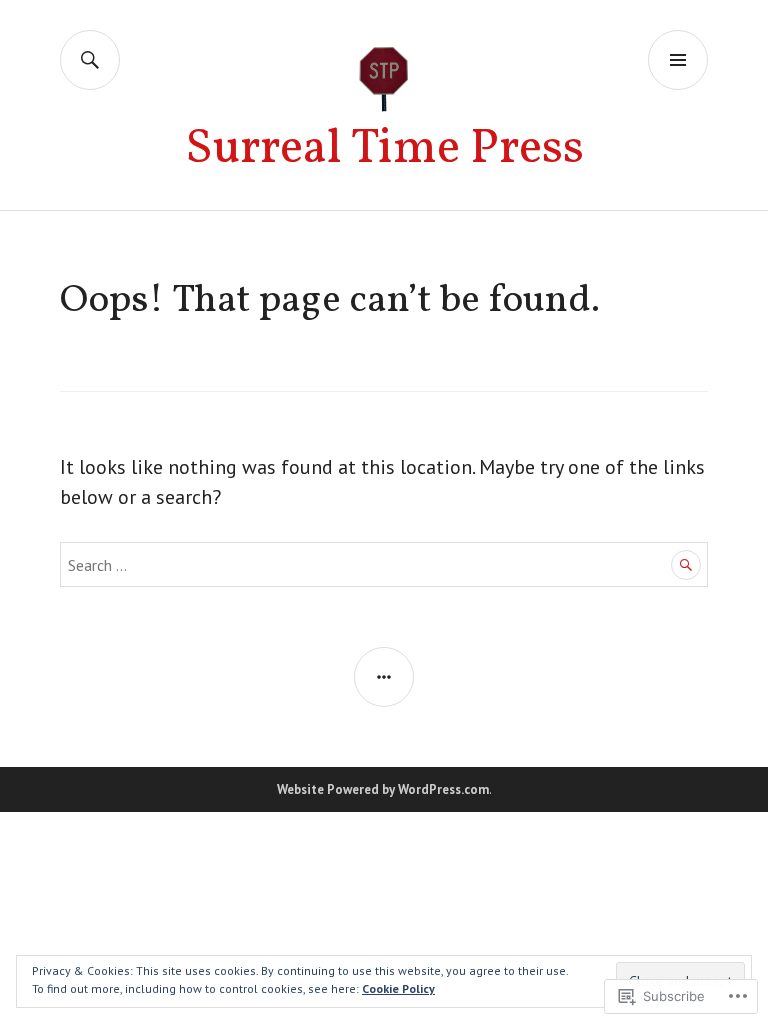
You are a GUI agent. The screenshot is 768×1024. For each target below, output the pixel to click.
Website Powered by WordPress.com (383, 789)
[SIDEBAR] (384, 677)
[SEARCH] (90, 60)
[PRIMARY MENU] (678, 60)
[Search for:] (384, 564)
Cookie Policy (398, 988)
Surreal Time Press (384, 149)
